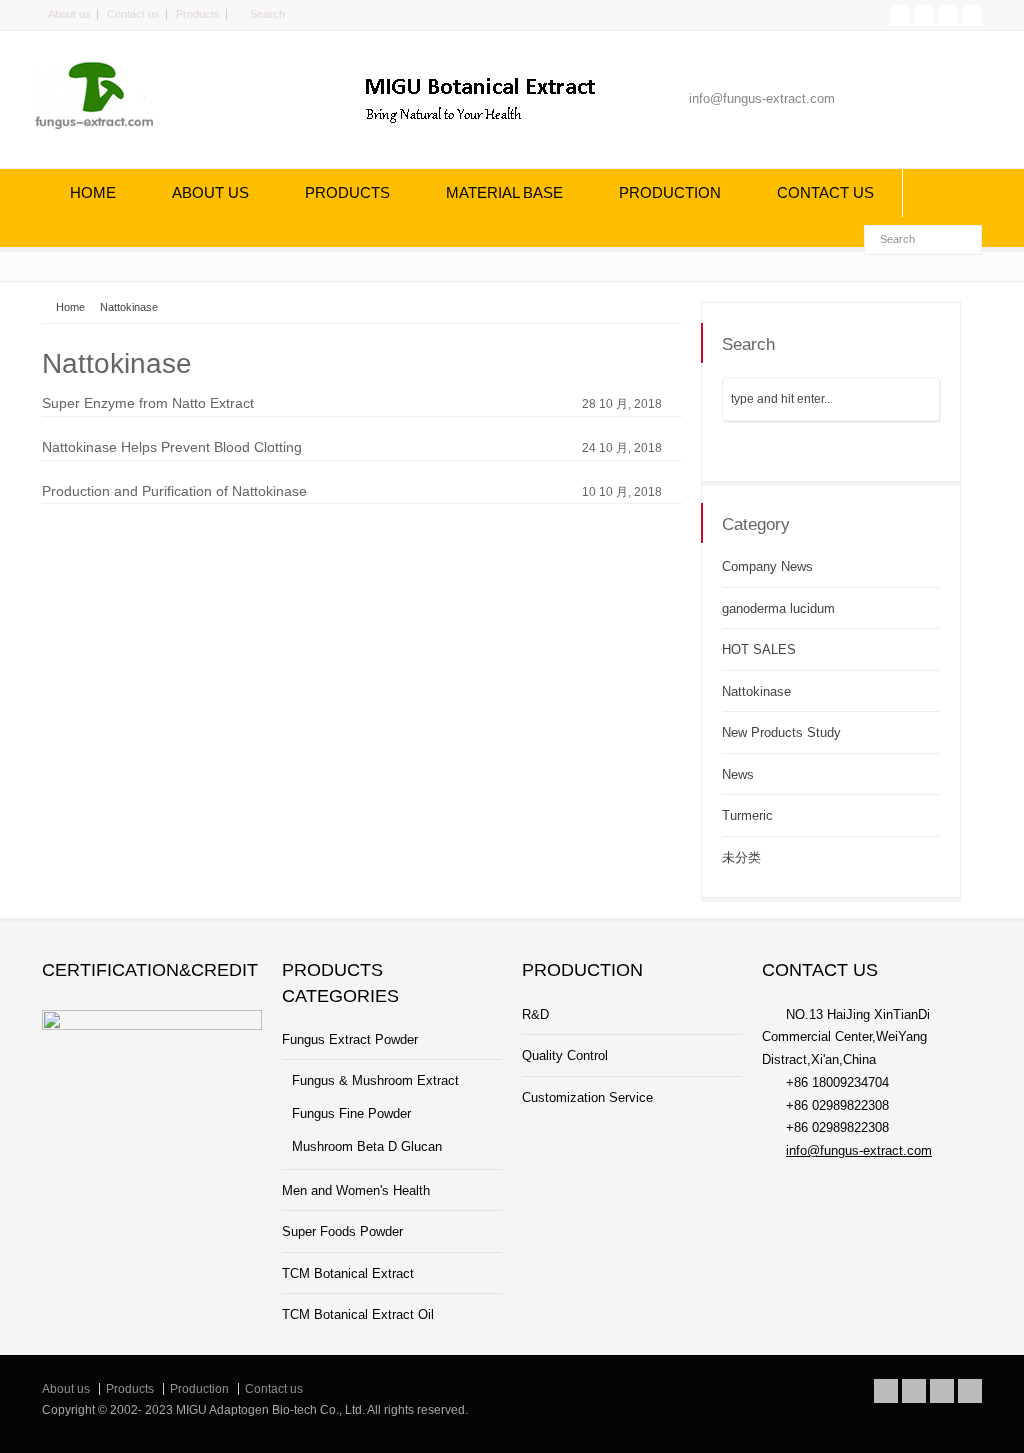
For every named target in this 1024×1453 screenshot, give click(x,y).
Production (199, 1389)
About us (69, 14)
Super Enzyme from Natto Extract (148, 403)
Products (198, 14)
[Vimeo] (948, 15)
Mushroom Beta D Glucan (367, 1146)
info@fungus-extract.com (859, 1150)
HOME (93, 192)
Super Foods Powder (342, 1231)
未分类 (741, 857)
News (738, 774)
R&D (535, 1014)
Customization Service (587, 1097)
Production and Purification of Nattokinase (174, 491)
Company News (767, 566)
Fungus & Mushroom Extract (375, 1080)
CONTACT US (825, 192)
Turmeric (747, 815)
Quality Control (565, 1055)
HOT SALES (759, 649)
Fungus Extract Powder (350, 1039)
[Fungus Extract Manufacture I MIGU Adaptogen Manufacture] (107, 126)
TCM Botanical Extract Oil (358, 1314)
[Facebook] (924, 15)
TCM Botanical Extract (348, 1273)
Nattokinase (756, 691)
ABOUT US (210, 192)
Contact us (133, 14)
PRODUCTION (670, 192)
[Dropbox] (972, 15)
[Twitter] (900, 15)
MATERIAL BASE (504, 192)
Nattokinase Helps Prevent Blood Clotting (172, 447)
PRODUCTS (347, 192)
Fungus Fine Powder (351, 1113)
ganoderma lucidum (778, 608)
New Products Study (781, 732)
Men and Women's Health (356, 1190)
